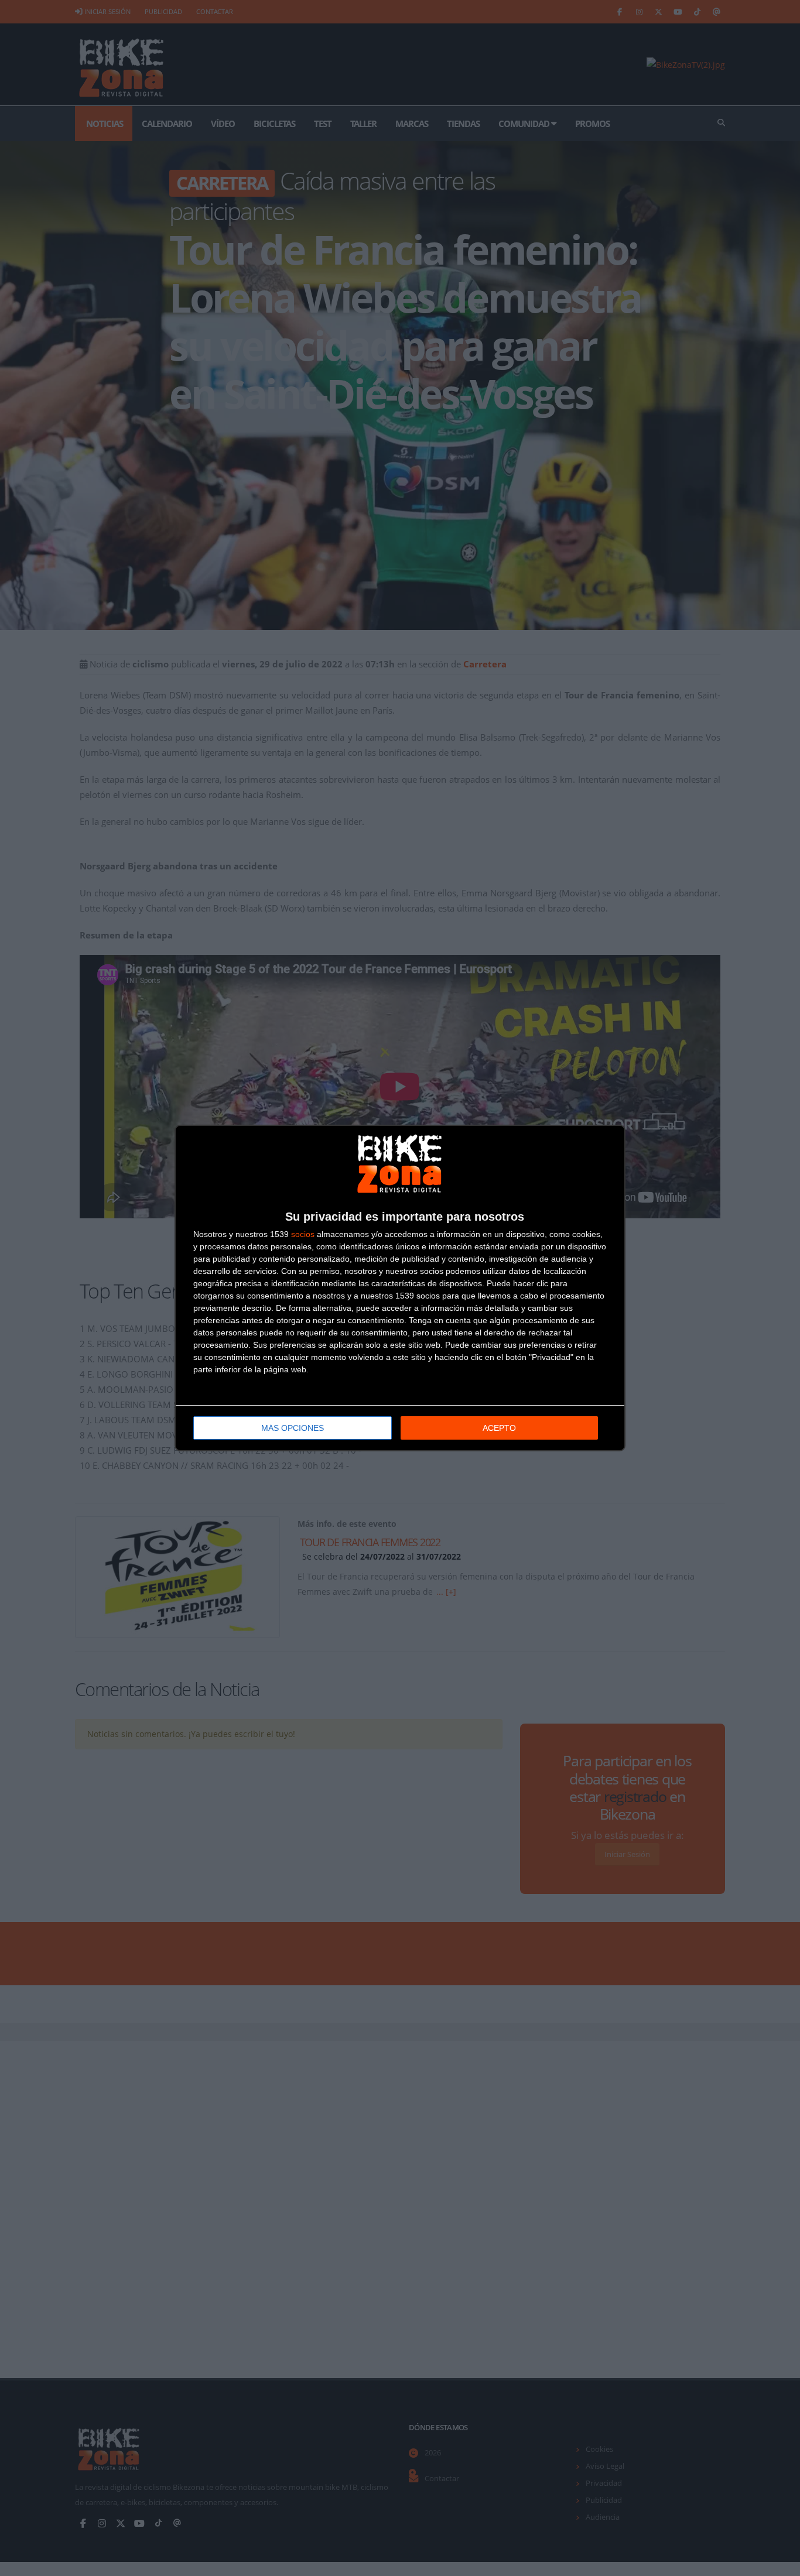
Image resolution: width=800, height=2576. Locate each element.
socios (303, 1234)
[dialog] (400, 1288)
